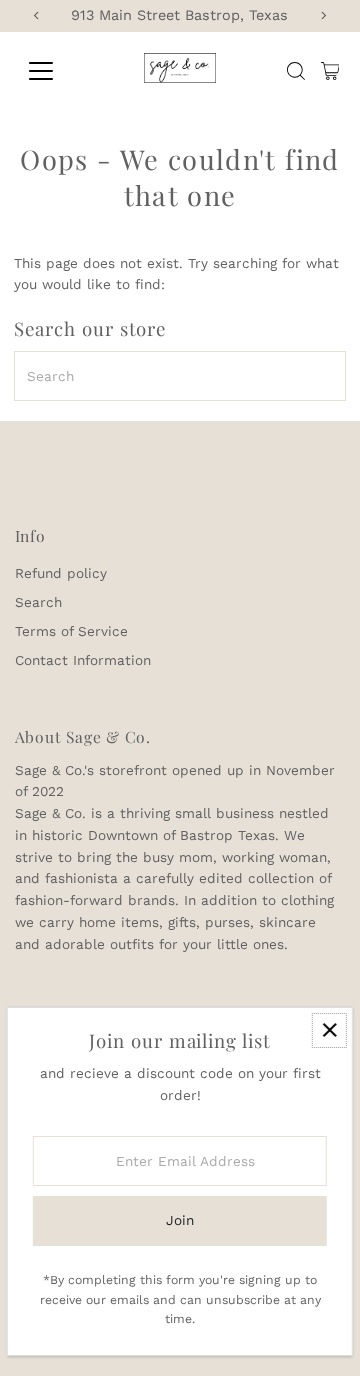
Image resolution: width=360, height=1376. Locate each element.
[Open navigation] (53, 71)
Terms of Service (71, 631)
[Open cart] (330, 71)
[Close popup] (329, 1030)
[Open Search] (296, 71)
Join (180, 1220)
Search (38, 602)
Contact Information (83, 660)
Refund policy (61, 573)
